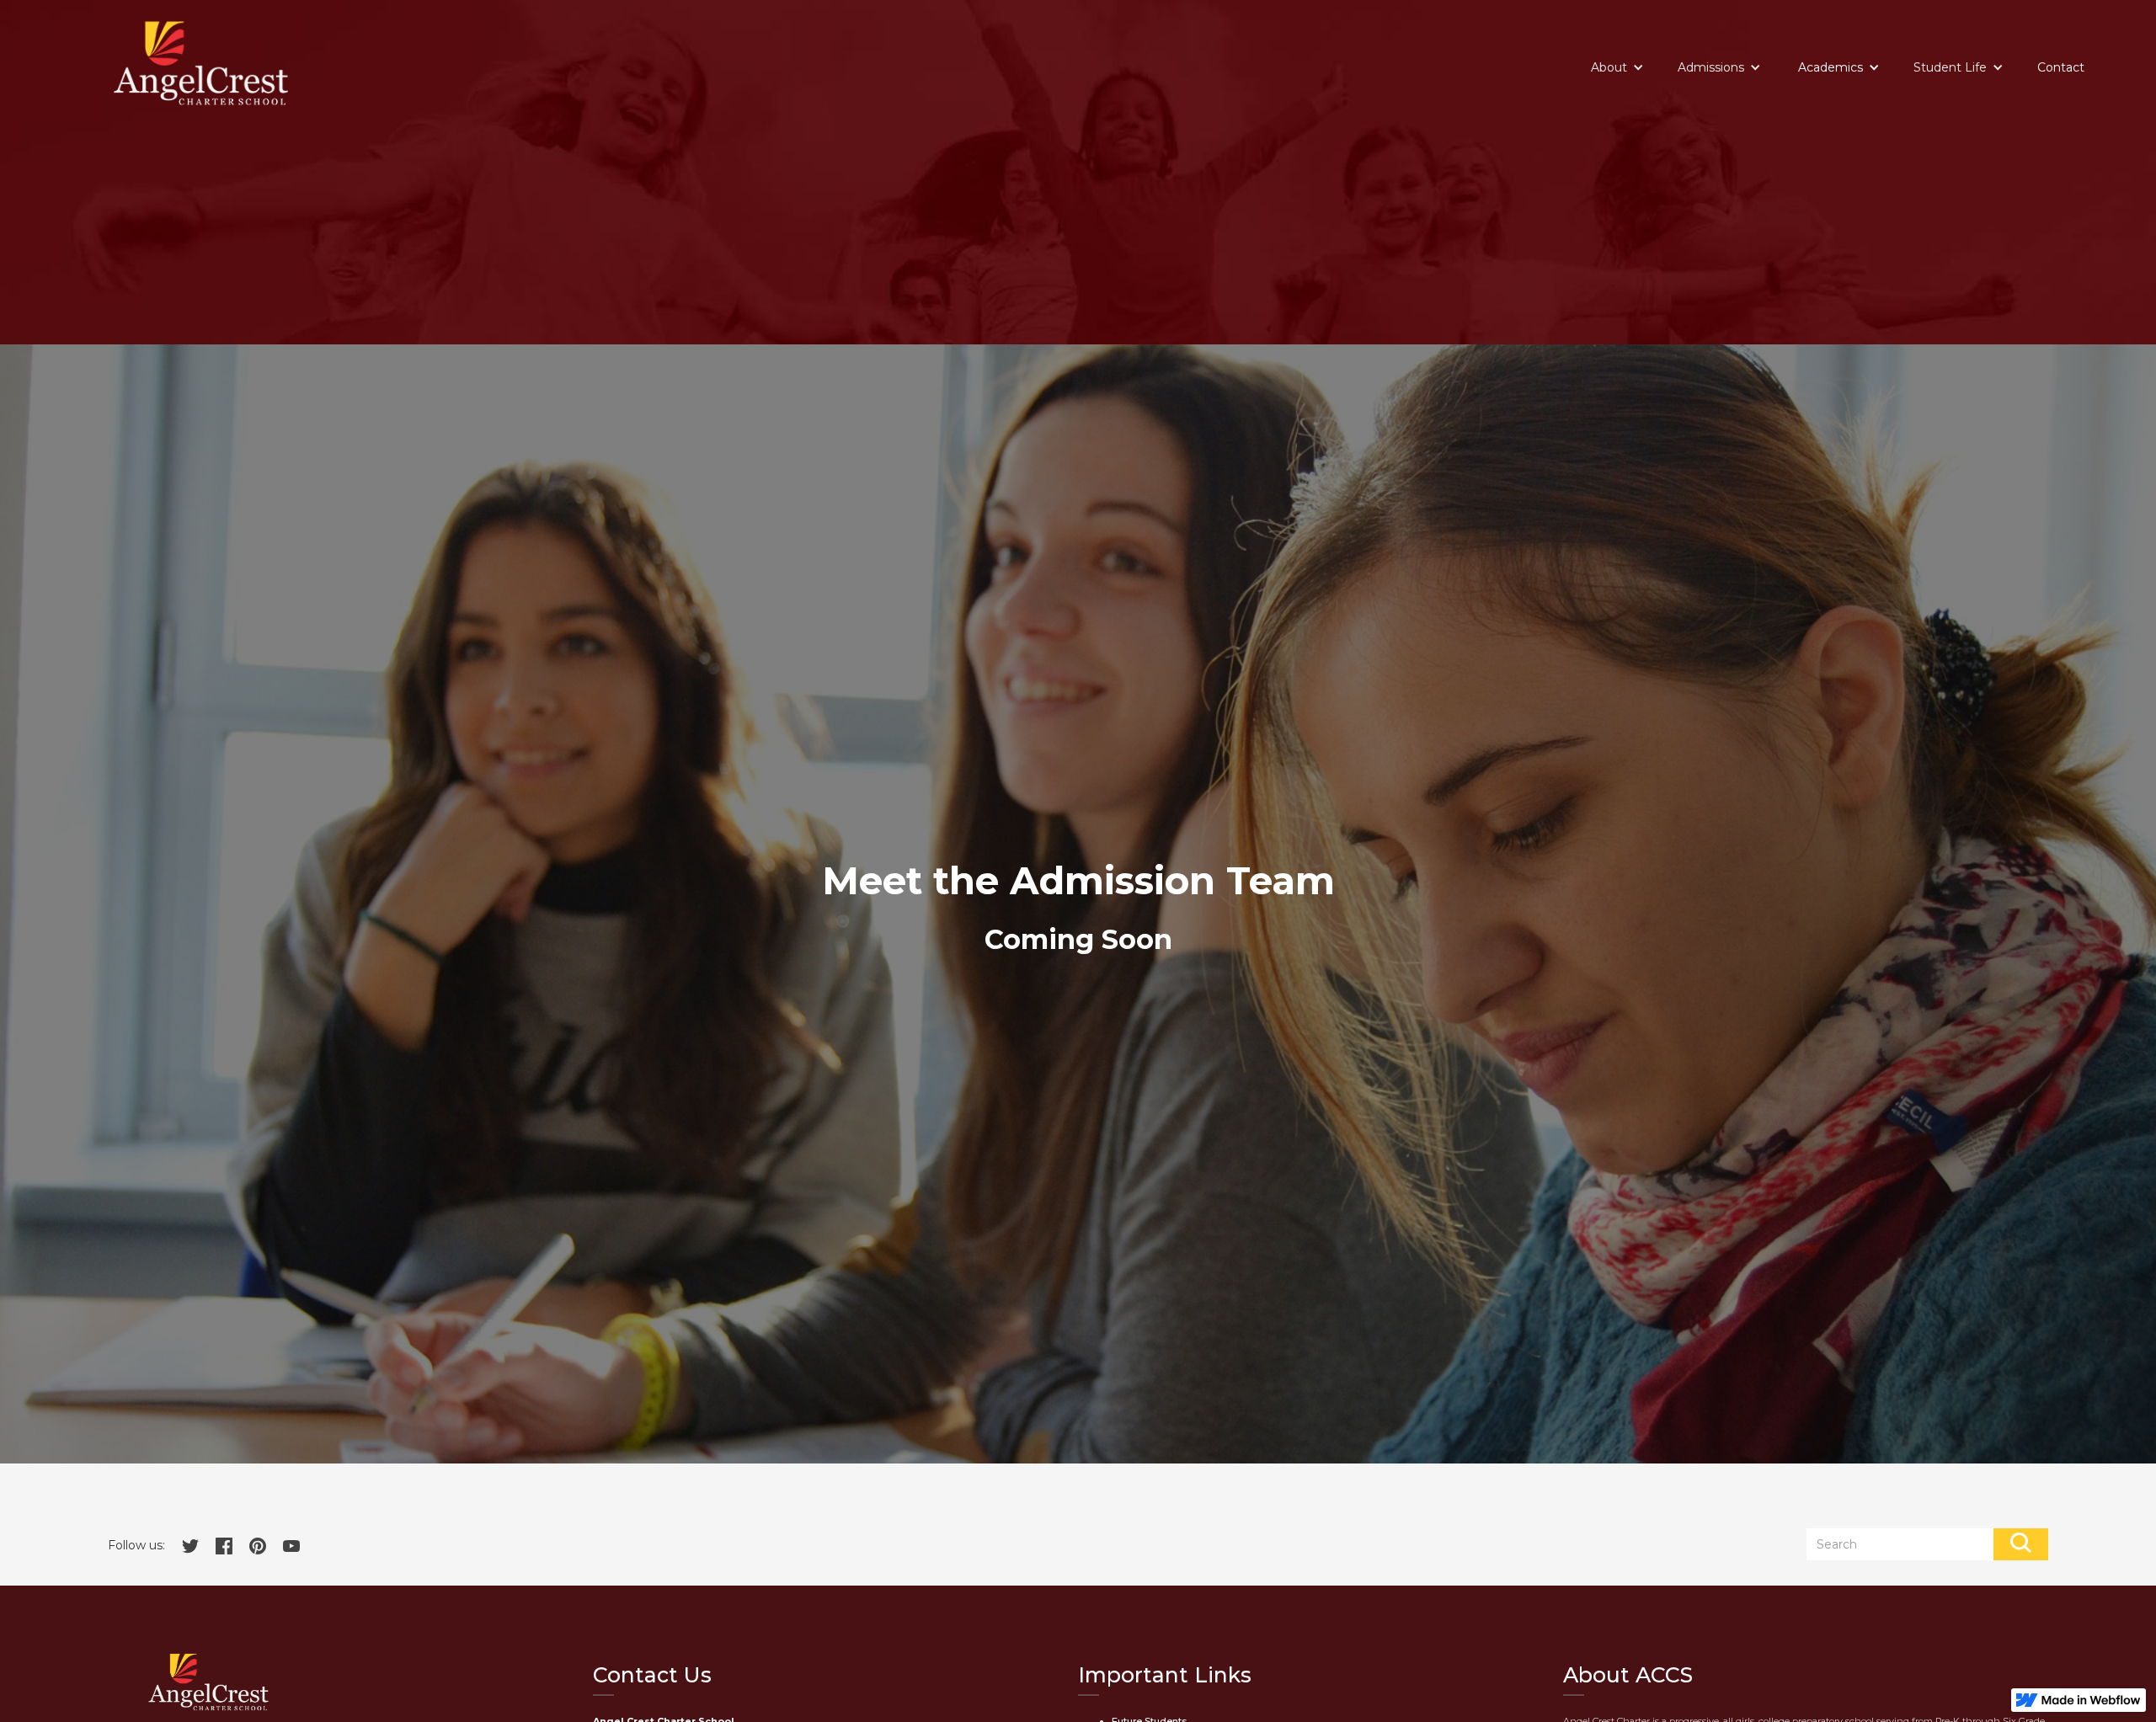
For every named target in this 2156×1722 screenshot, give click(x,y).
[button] (1617, 67)
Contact (2061, 67)
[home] (201, 63)
